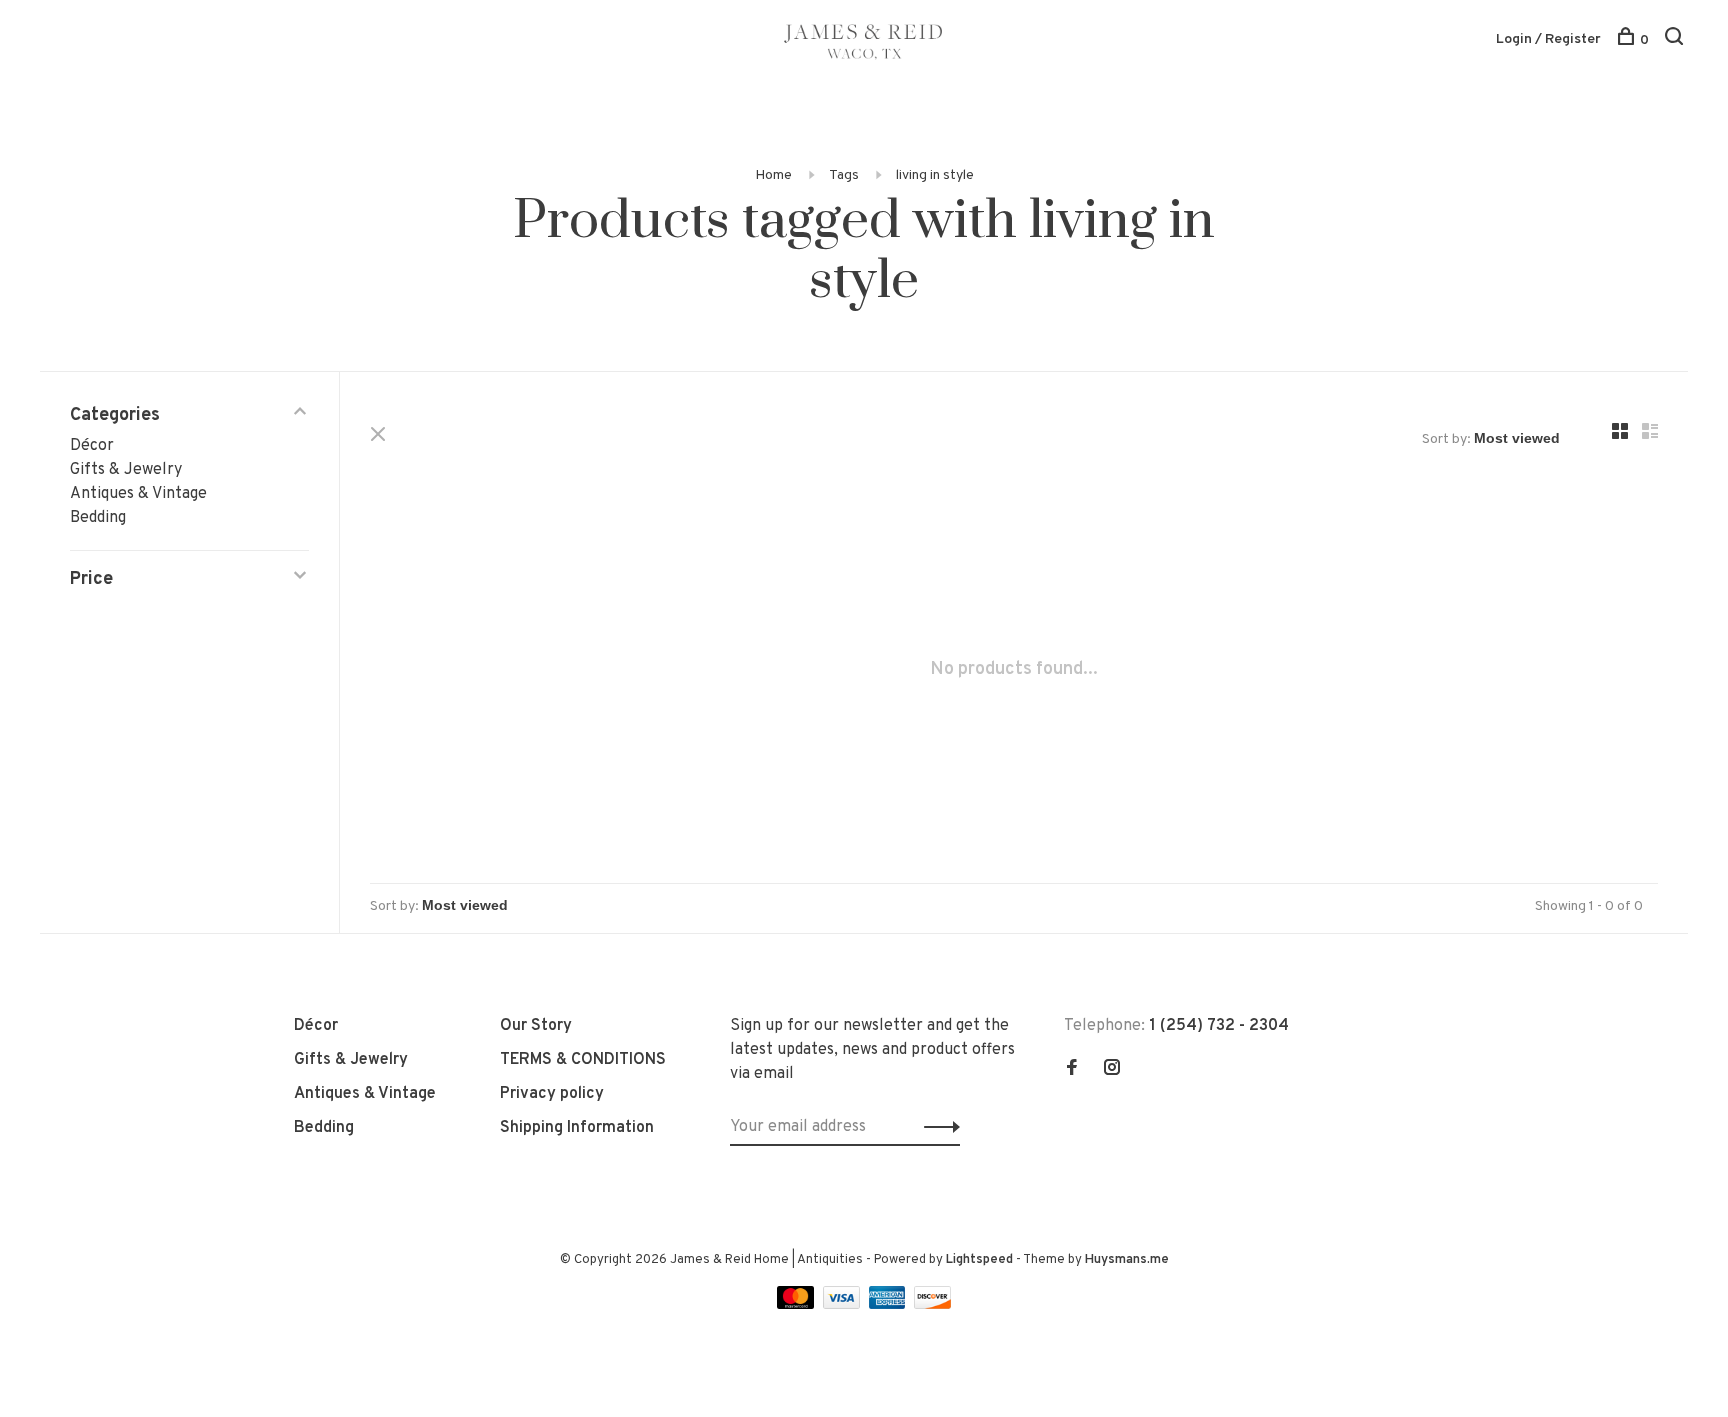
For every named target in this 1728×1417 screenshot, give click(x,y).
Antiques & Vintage (138, 494)
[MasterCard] (797, 1305)
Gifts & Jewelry (126, 470)
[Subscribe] (936, 1127)
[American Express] (889, 1305)
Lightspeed (979, 1260)
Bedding (98, 518)
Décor (92, 446)
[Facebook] (1072, 1070)
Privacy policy (552, 1094)
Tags (844, 175)
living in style (935, 175)
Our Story (536, 1026)
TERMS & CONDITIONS (583, 1060)
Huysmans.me (1127, 1260)
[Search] (1676, 40)
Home (773, 175)
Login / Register (1548, 39)
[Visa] (843, 1305)
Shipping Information (577, 1128)
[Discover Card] (932, 1305)
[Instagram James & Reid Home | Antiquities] (1112, 1070)
